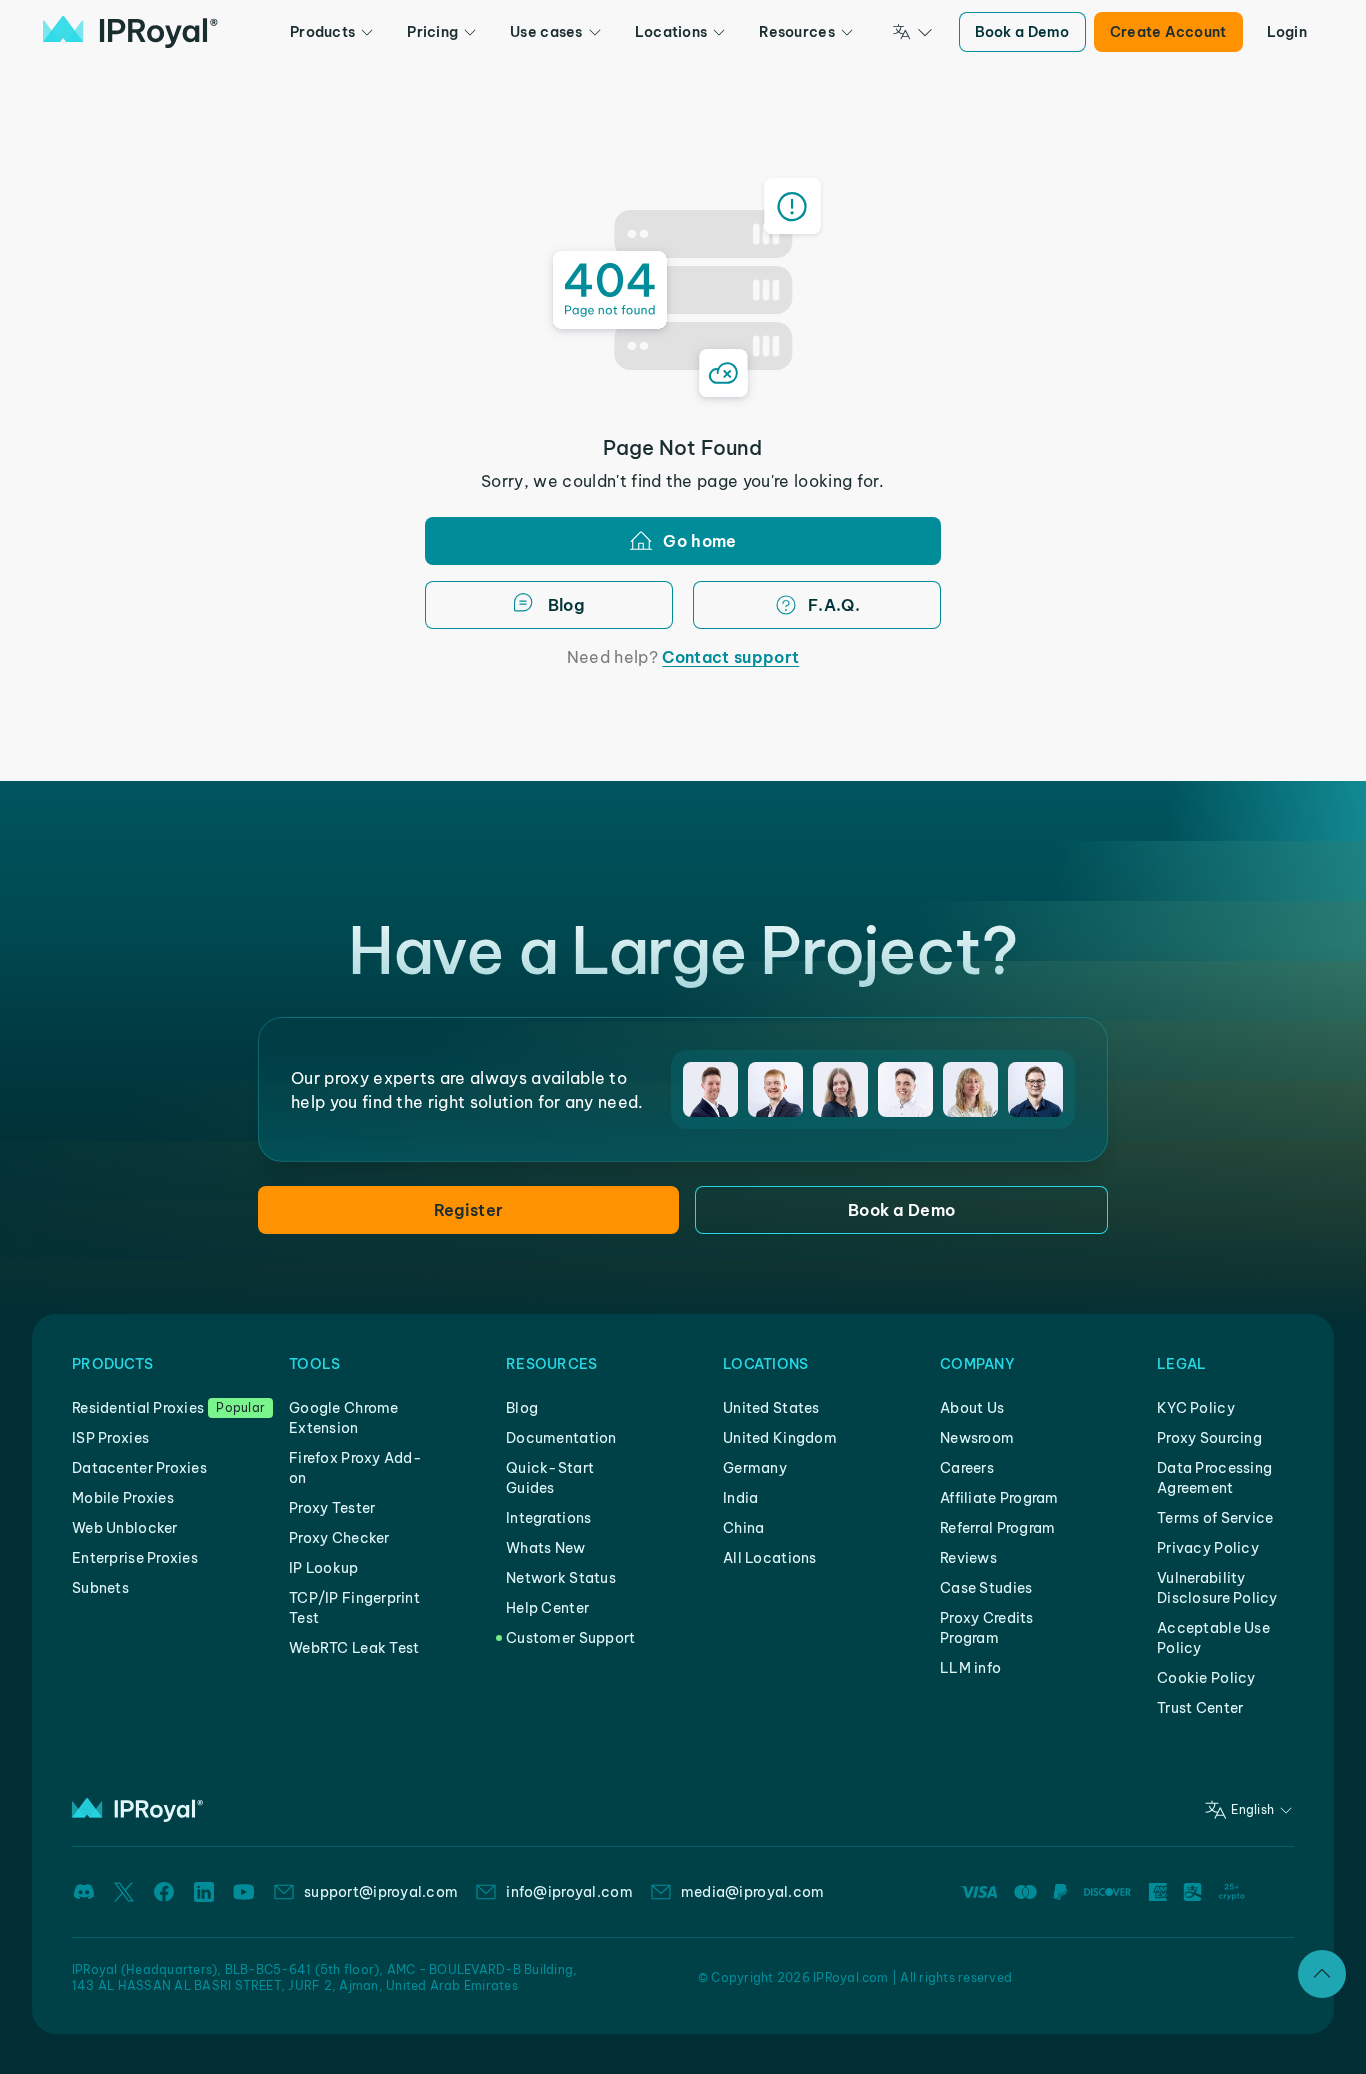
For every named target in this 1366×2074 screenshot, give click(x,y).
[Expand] (1322, 1974)
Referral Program (997, 1528)
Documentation (561, 1438)
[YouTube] (244, 1892)
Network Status (561, 1578)
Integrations (548, 1518)
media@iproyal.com (753, 1892)
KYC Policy (1196, 1408)
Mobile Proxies (123, 1498)
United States (771, 1408)
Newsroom (977, 1438)
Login (1287, 32)
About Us (972, 1408)
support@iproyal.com (381, 1892)
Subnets (100, 1588)
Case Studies (986, 1588)
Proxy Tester (332, 1508)
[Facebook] (164, 1892)
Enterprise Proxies (135, 1558)
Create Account (1168, 32)
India (740, 1498)
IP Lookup (324, 1568)
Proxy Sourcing (1209, 1438)
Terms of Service (1215, 1518)
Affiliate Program (999, 1498)
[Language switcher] (913, 32)
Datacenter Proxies (139, 1468)
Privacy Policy (1208, 1548)
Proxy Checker (339, 1538)
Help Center (547, 1608)
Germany (755, 1468)
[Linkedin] (204, 1892)
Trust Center (1200, 1708)
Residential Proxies (138, 1408)
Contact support (730, 657)
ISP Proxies (110, 1438)
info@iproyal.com (569, 1892)
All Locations (770, 1558)
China (743, 1528)
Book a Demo (1022, 32)
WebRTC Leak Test (354, 1648)
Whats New (546, 1548)
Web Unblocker (125, 1528)
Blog (522, 1408)
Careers (967, 1468)
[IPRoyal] (130, 32)
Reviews (968, 1558)
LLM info (970, 1668)
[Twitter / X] (124, 1892)
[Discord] (84, 1892)
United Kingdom (780, 1438)
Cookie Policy (1206, 1678)
